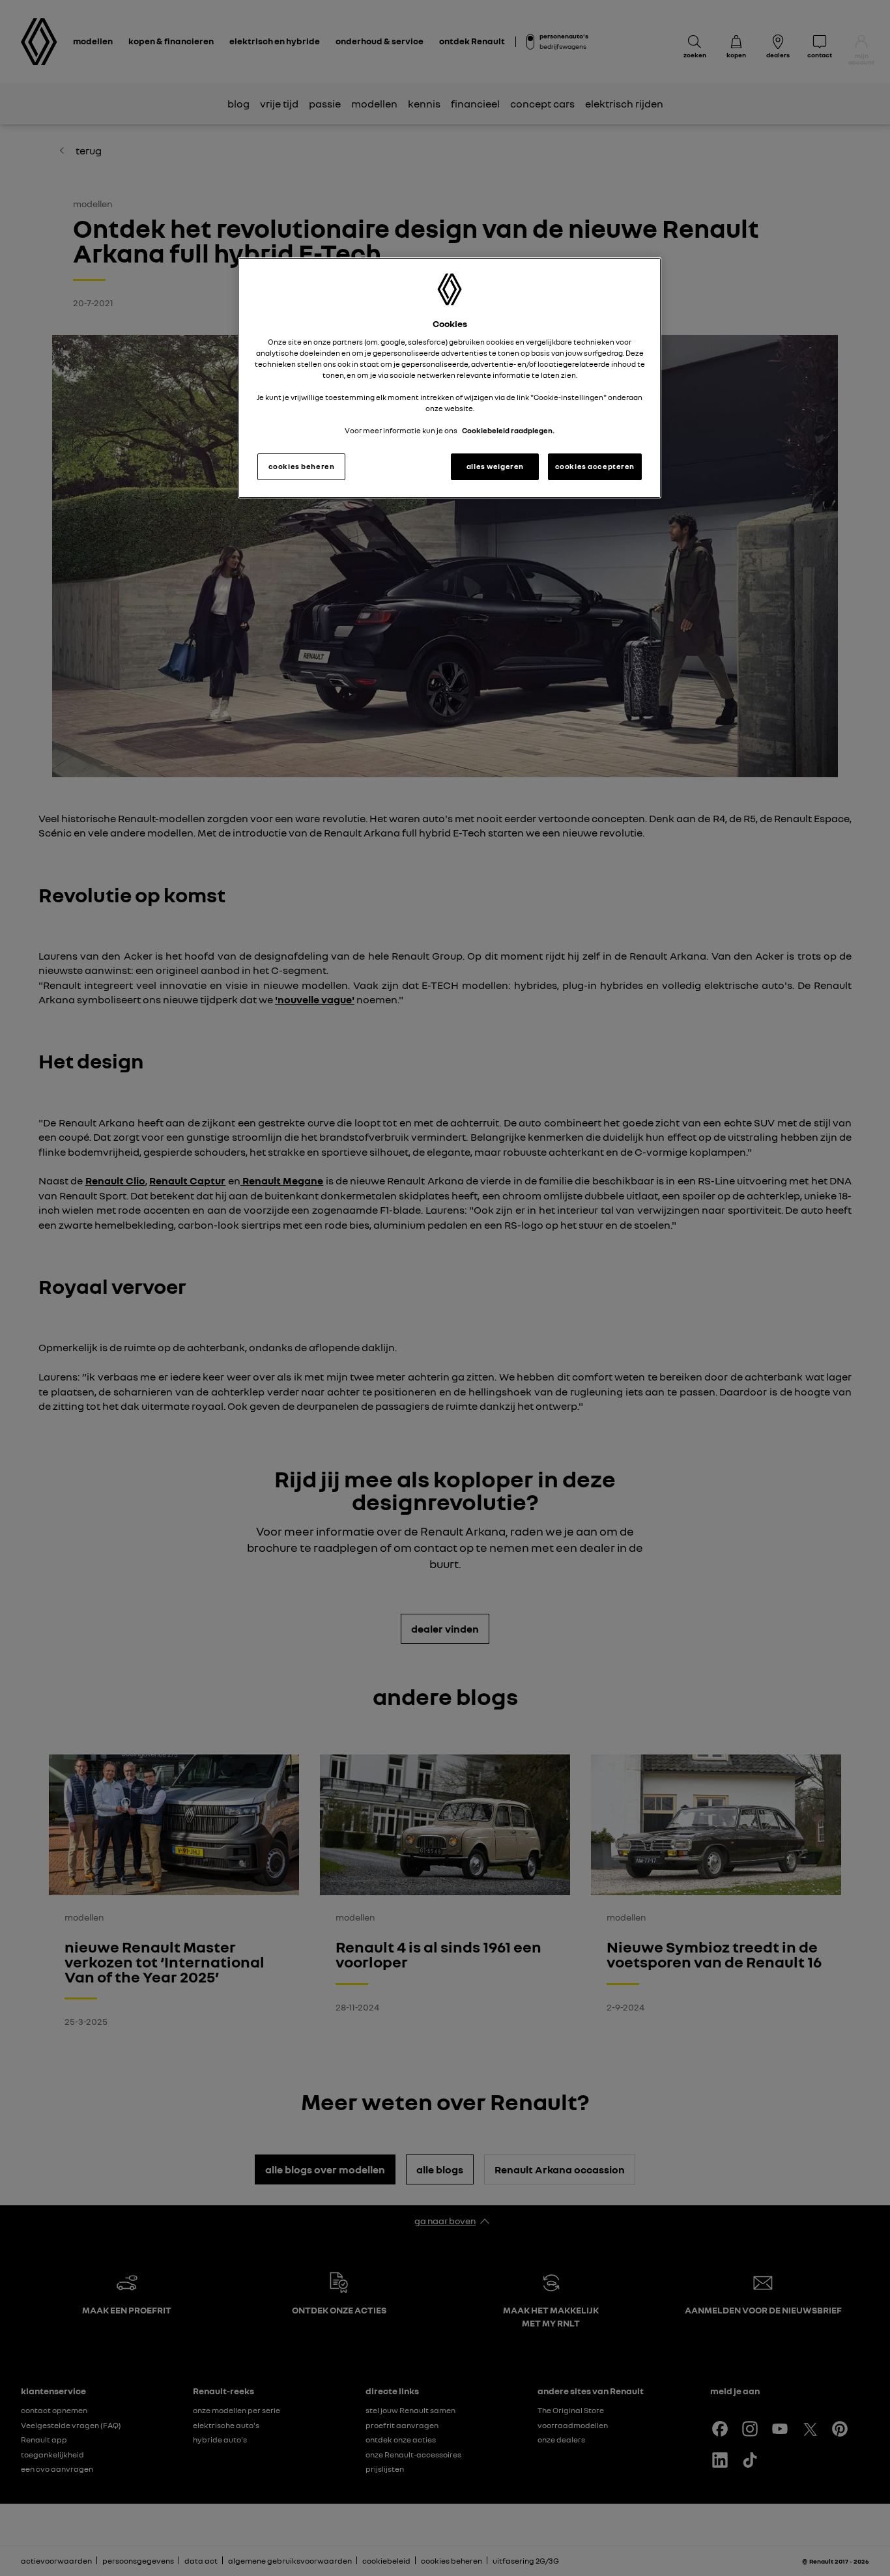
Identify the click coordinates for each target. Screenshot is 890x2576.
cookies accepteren (595, 466)
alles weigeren (495, 466)
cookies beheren (302, 466)
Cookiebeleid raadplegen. (508, 431)
